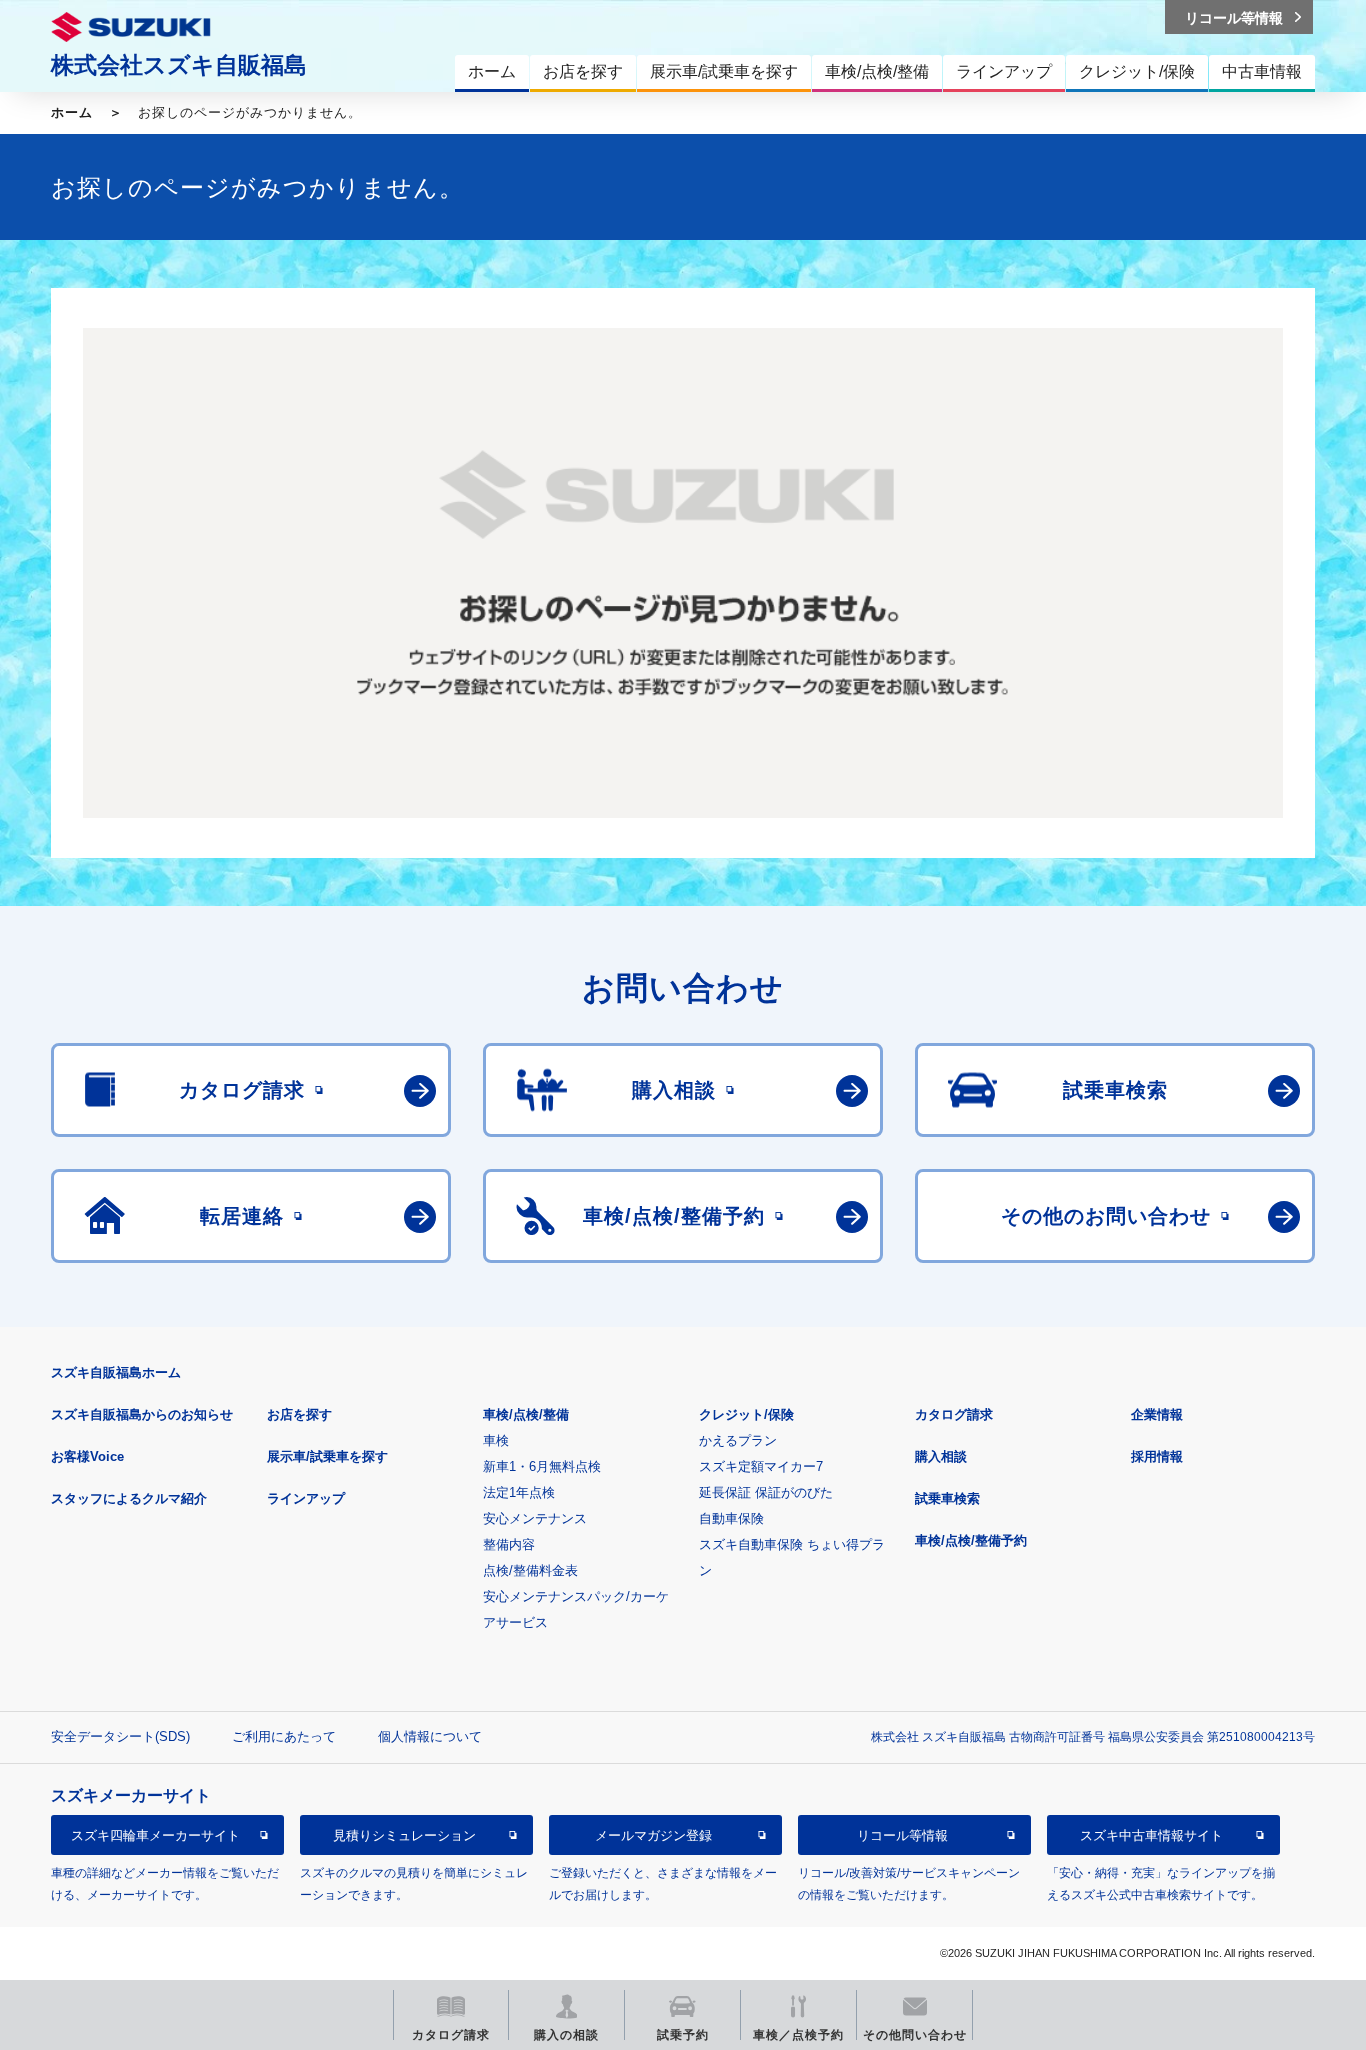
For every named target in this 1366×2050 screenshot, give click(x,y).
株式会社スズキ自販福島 (179, 65)
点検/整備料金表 (530, 1570)
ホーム (72, 112)
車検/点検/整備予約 (971, 1540)
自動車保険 (731, 1518)
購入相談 (941, 1456)
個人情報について (430, 1736)
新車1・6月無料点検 (542, 1466)
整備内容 (509, 1544)
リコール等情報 (902, 1835)
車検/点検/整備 (526, 1414)
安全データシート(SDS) (120, 1736)
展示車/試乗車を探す (327, 1456)
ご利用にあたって (284, 1736)
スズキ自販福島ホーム (116, 1372)
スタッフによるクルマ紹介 (129, 1498)
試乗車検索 (947, 1498)
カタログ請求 (954, 1414)
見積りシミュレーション (404, 1835)
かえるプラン (738, 1440)
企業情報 (1157, 1414)
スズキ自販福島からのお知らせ (142, 1414)
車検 (496, 1440)
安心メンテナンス (535, 1518)
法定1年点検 (519, 1492)
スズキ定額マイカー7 (761, 1466)
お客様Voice (87, 1456)
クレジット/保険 (746, 1414)
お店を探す (299, 1414)
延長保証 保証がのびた (766, 1492)
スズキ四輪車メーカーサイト (155, 1835)
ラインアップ (306, 1498)
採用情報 (1157, 1456)
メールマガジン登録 (653, 1835)
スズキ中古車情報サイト (1151, 1835)
